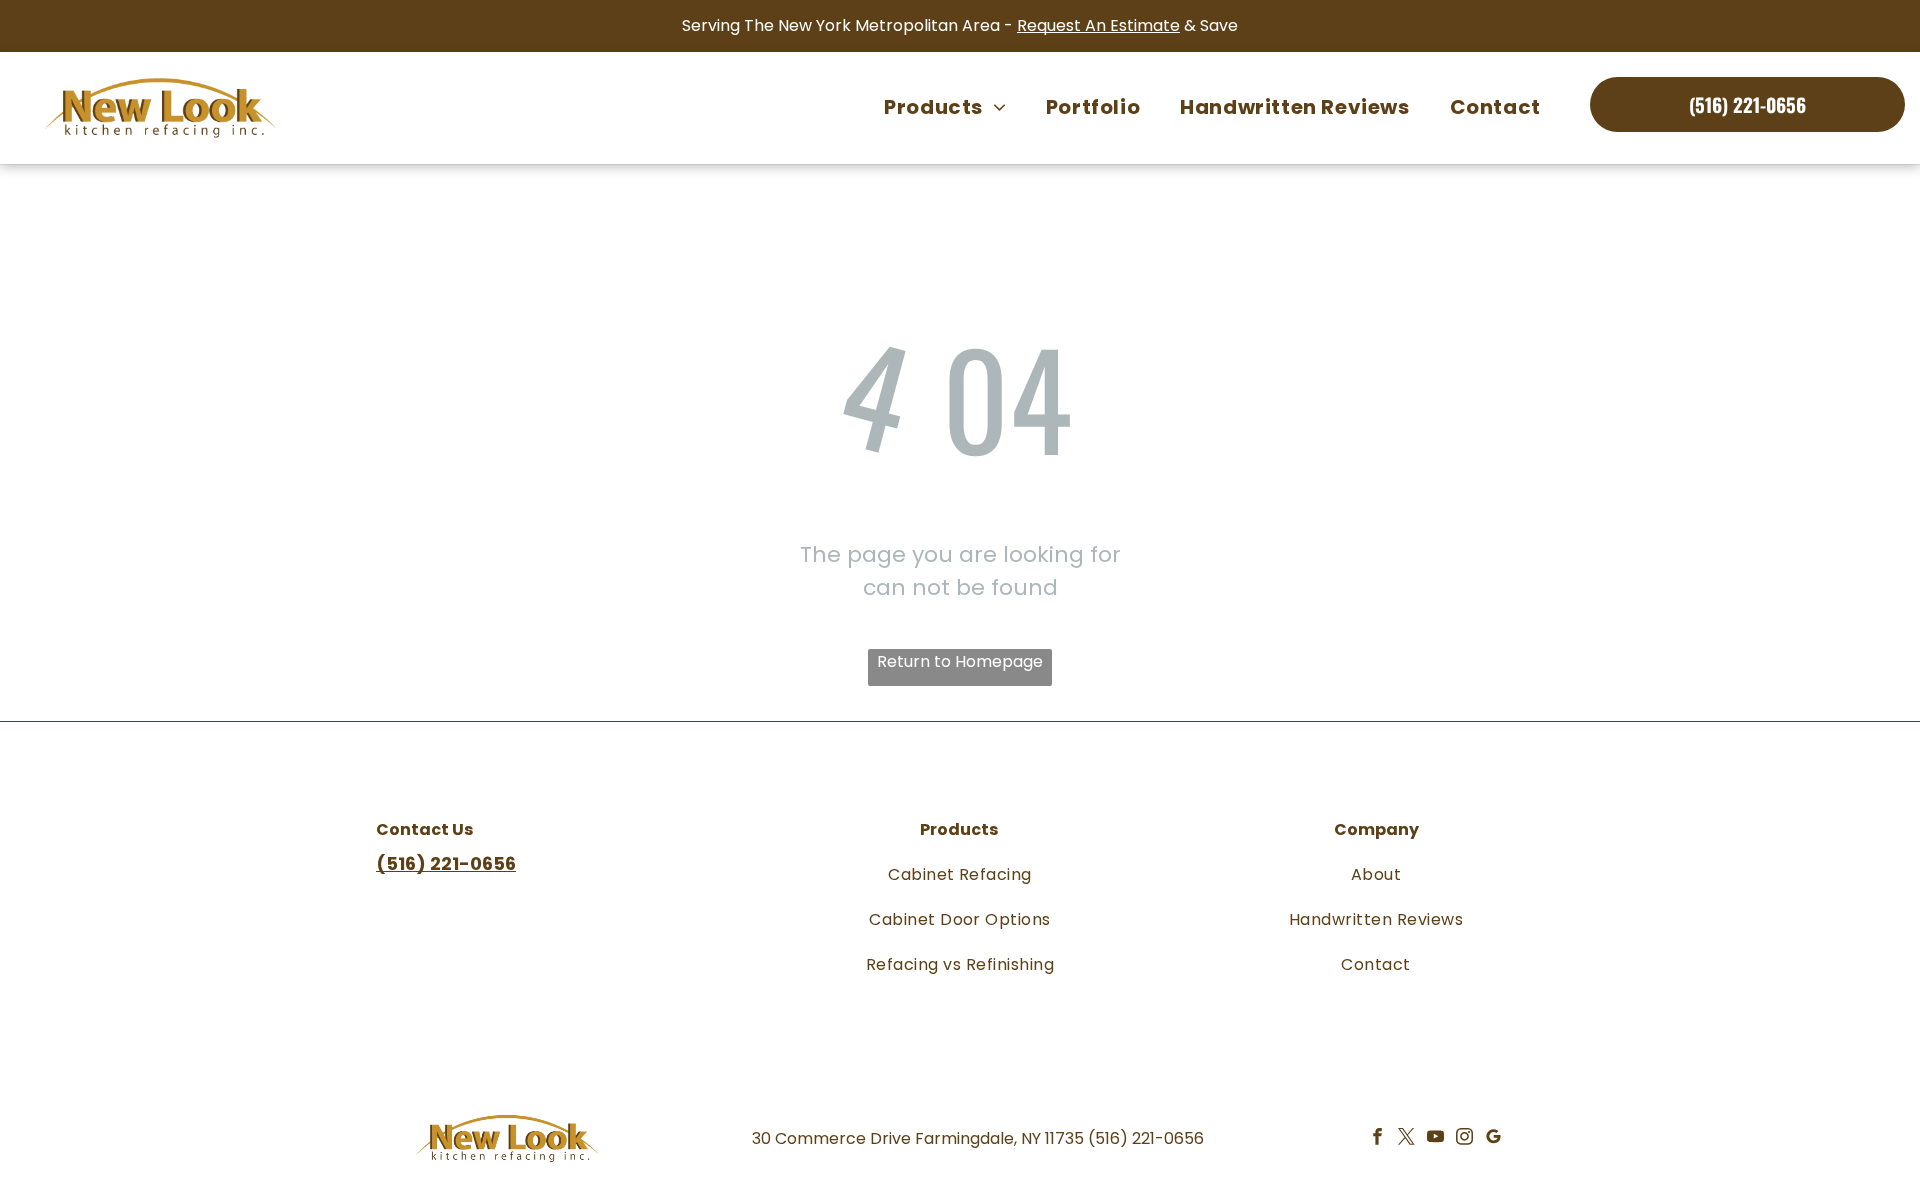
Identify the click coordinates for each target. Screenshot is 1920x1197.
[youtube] (1435, 1139)
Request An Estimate (1098, 25)
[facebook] (1377, 1139)
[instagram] (1464, 1139)
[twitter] (1406, 1139)
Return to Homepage (960, 661)
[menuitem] (945, 107)
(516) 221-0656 (1146, 1138)
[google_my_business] (1493, 1139)
